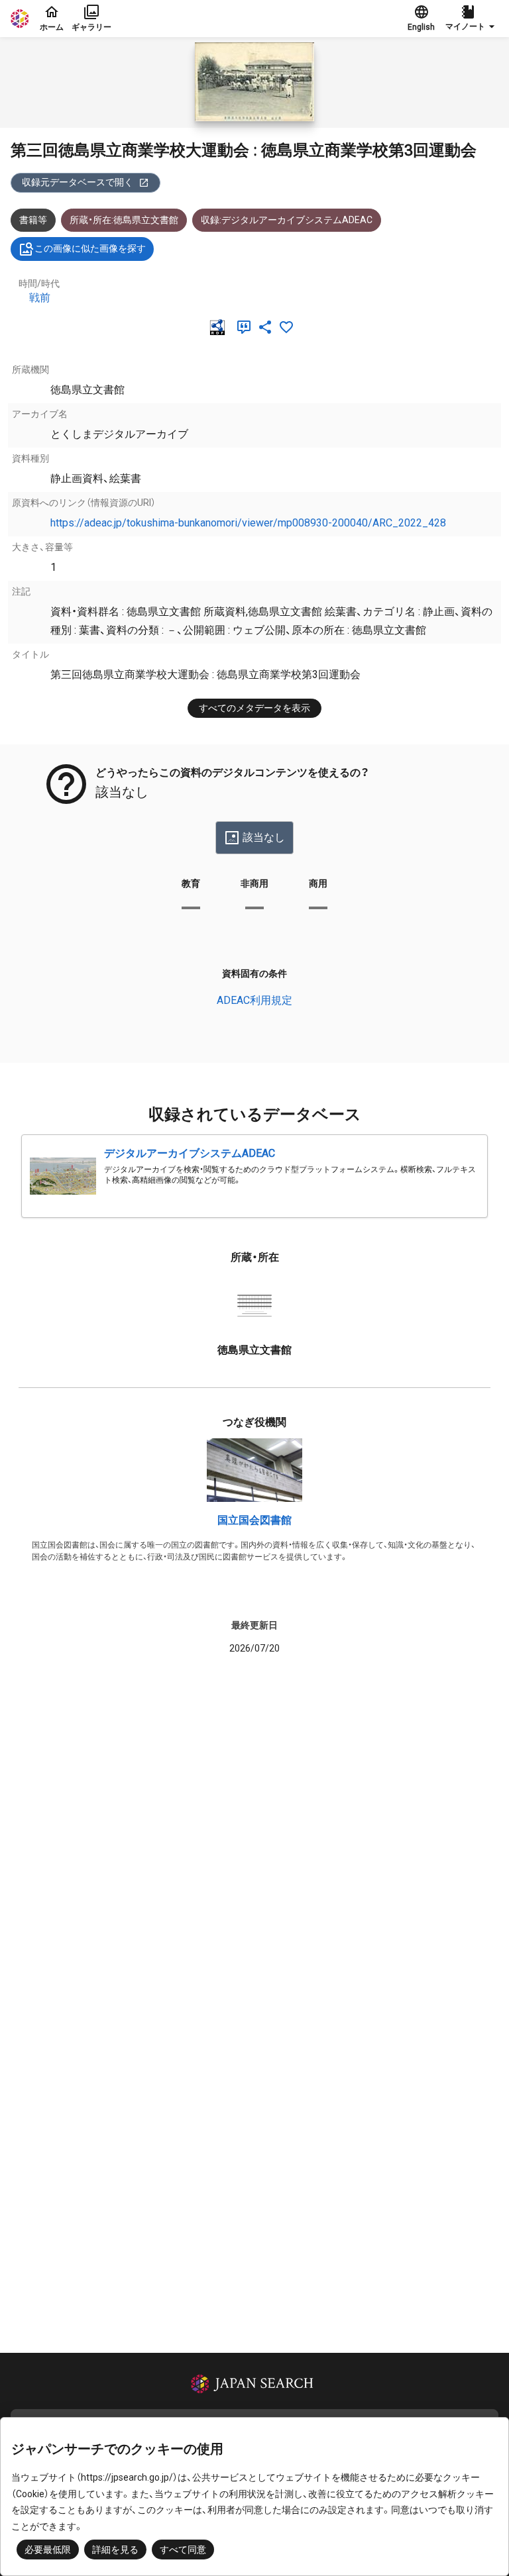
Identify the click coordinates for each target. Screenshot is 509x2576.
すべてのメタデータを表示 (254, 708)
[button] (472, 19)
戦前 (40, 298)
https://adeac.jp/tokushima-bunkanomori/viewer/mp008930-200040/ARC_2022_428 (248, 523)
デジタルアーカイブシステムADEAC (190, 1153)
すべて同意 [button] (183, 2550)
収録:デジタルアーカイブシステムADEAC (287, 220)
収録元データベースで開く (78, 182)
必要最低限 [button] (48, 2550)
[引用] (247, 327)
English (421, 27)
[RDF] (220, 327)
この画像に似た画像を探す (90, 248)
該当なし (264, 837)
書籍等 (33, 220)
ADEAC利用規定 (254, 1000)
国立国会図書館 (254, 1520)
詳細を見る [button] (115, 2550)
